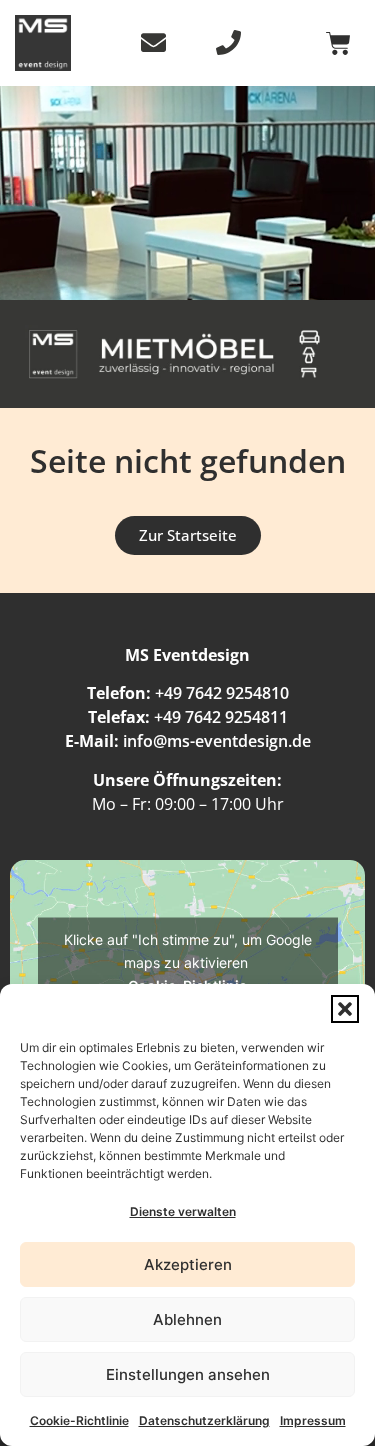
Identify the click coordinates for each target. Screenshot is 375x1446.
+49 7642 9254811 (221, 717)
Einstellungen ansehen (188, 1374)
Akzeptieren (188, 1264)
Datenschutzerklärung (204, 1420)
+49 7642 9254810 (222, 693)
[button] (345, 1009)
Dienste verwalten (183, 1211)
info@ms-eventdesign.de (217, 741)
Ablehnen (187, 1319)
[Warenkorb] (338, 43)
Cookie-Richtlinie (79, 1420)
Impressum (313, 1420)
